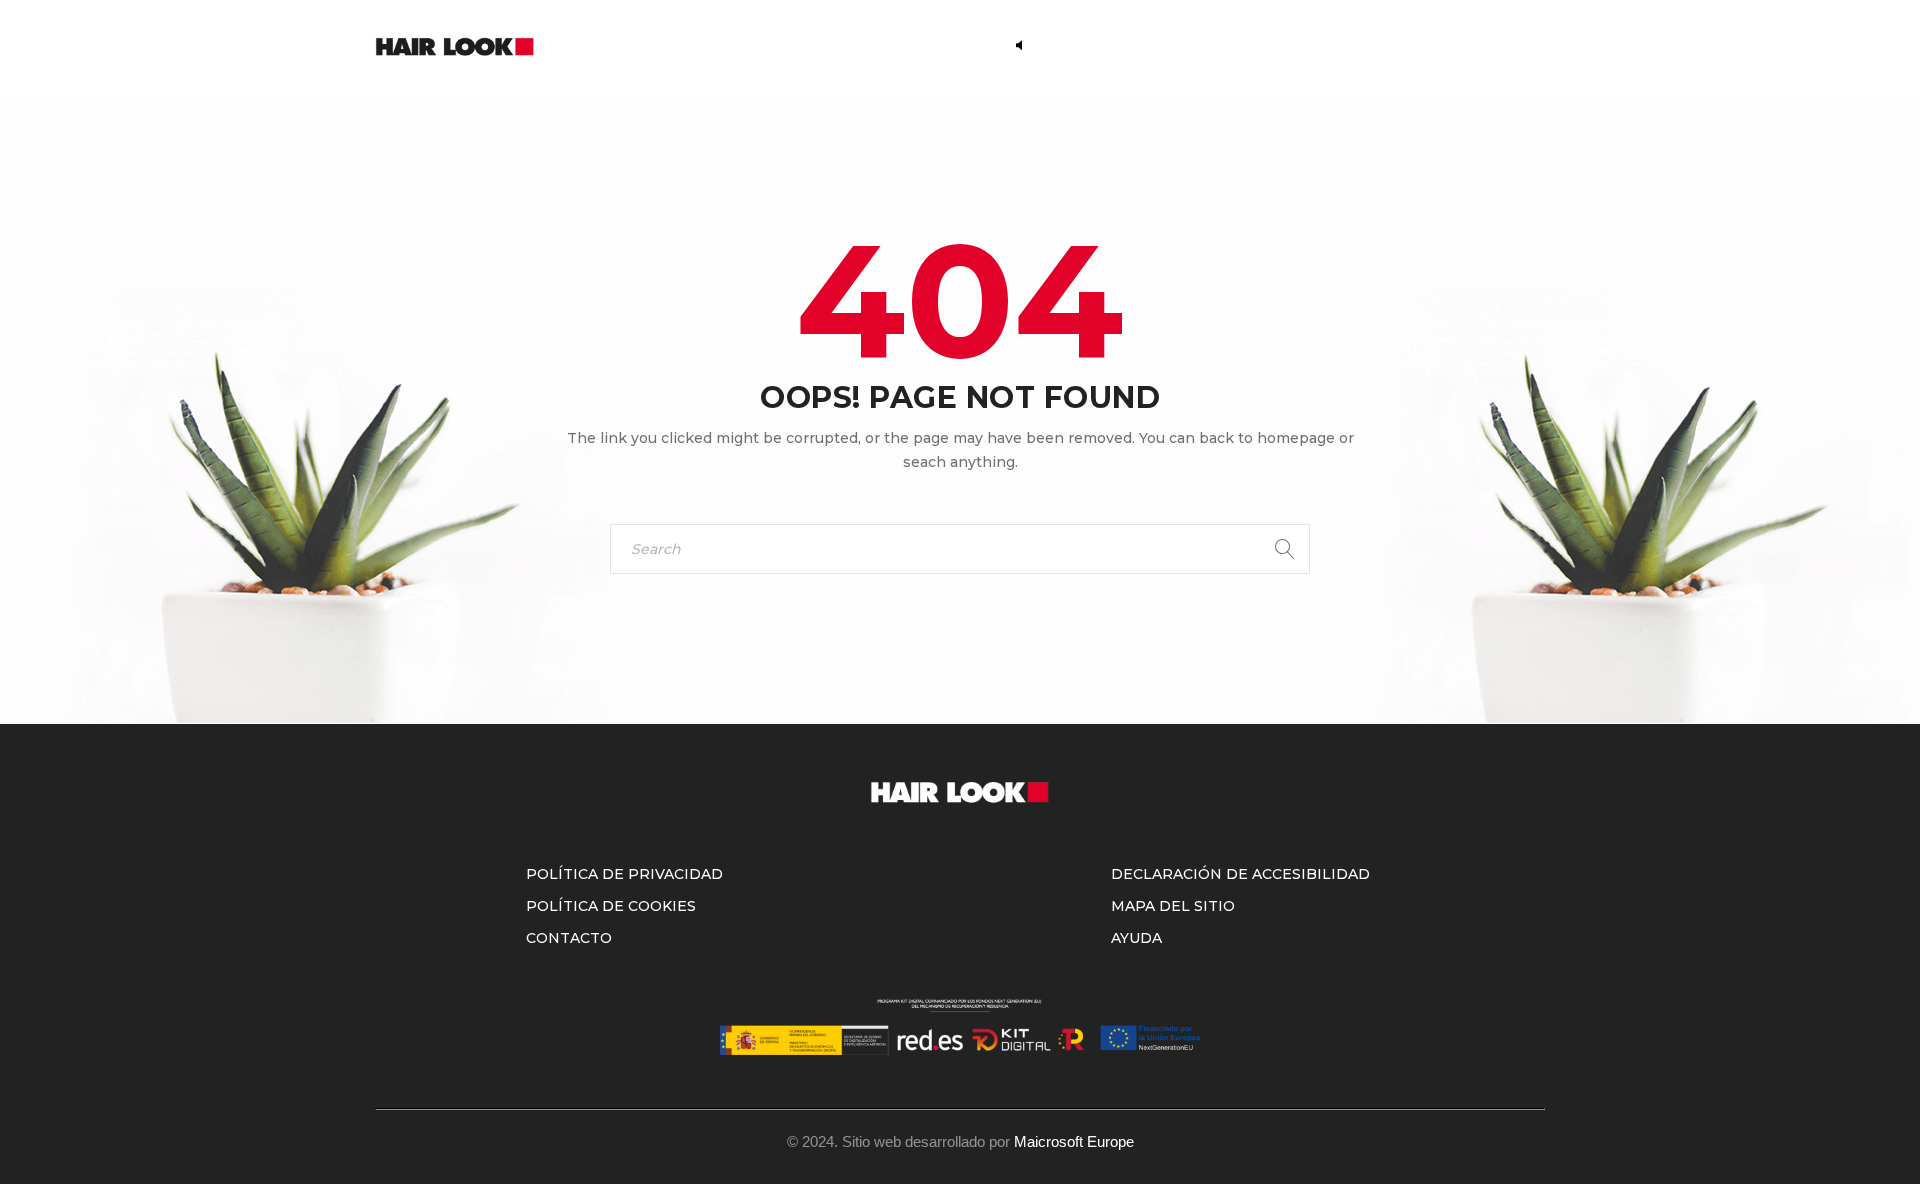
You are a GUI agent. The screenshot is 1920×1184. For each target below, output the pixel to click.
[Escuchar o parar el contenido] (1019, 45)
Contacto (569, 938)
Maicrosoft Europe (1074, 1141)
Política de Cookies (611, 906)
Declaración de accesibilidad (1240, 874)
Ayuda (1136, 938)
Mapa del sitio (1173, 906)
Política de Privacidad (624, 874)
